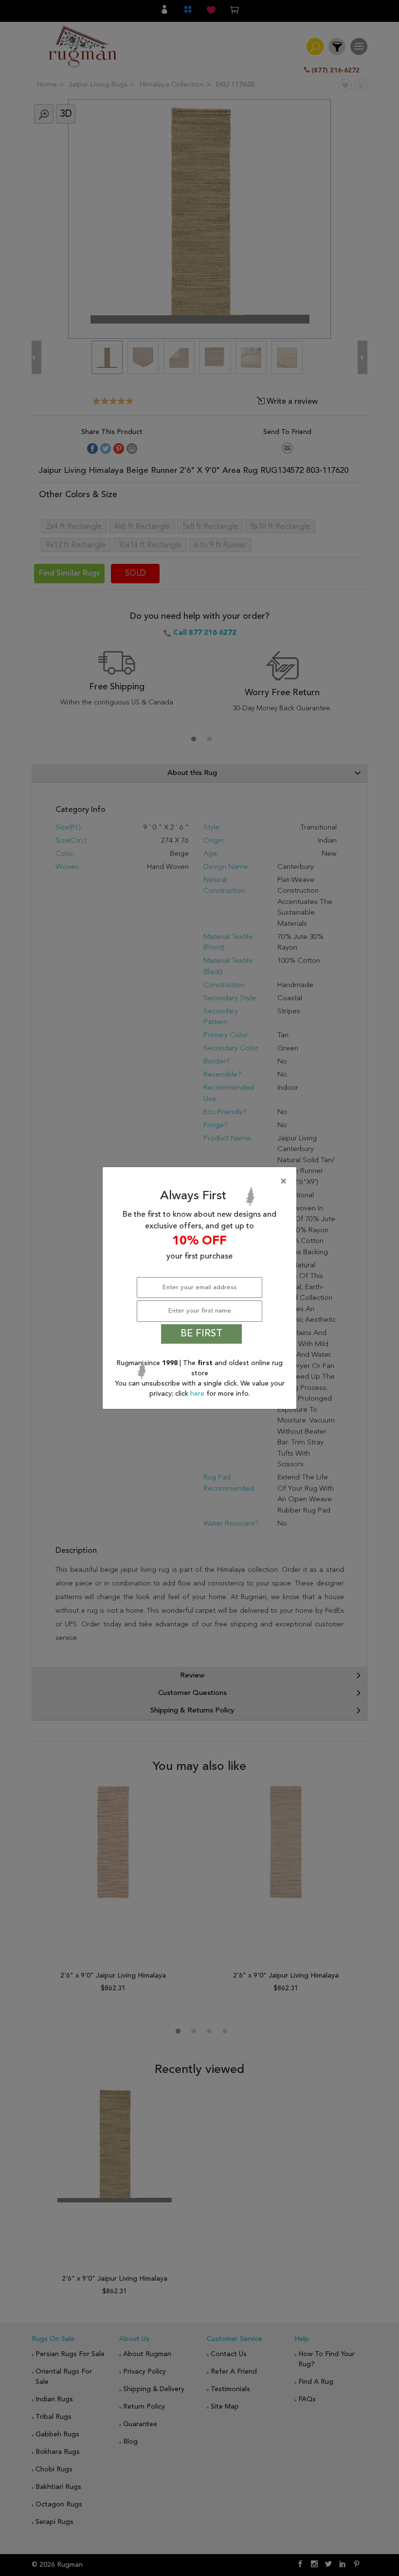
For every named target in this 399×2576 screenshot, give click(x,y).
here (198, 1394)
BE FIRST (201, 1334)
